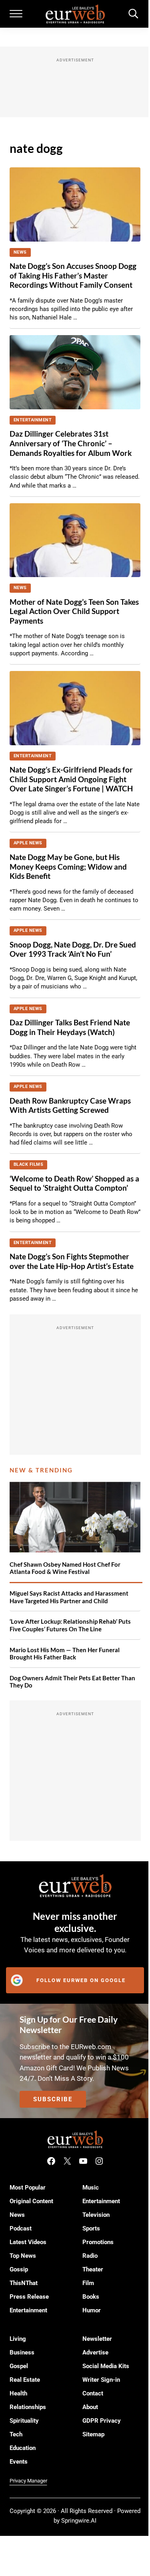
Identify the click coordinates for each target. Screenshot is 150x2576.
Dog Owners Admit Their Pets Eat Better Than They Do (72, 1682)
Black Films (29, 1164)
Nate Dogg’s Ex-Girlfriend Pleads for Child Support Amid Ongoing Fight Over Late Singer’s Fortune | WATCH (71, 779)
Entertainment (33, 420)
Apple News (28, 843)
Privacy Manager (28, 2481)
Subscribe (53, 2099)
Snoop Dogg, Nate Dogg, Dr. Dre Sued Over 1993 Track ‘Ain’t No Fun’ (73, 949)
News (20, 252)
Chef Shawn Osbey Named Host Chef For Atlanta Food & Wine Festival (65, 1568)
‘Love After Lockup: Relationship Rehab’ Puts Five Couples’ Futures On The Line (70, 1625)
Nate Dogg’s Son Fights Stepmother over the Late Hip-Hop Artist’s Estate (72, 1261)
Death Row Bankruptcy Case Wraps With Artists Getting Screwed (70, 1106)
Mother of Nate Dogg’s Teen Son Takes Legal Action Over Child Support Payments (74, 611)
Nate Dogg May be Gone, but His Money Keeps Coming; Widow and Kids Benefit (68, 867)
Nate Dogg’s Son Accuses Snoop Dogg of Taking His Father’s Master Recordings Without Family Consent (73, 275)
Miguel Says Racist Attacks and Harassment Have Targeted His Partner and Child (69, 1597)
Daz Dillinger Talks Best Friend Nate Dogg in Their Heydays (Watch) (70, 1027)
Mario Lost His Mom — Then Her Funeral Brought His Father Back (65, 1654)
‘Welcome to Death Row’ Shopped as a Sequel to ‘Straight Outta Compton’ (74, 1183)
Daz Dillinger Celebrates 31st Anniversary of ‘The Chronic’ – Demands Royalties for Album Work (71, 443)
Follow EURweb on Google (81, 1980)
